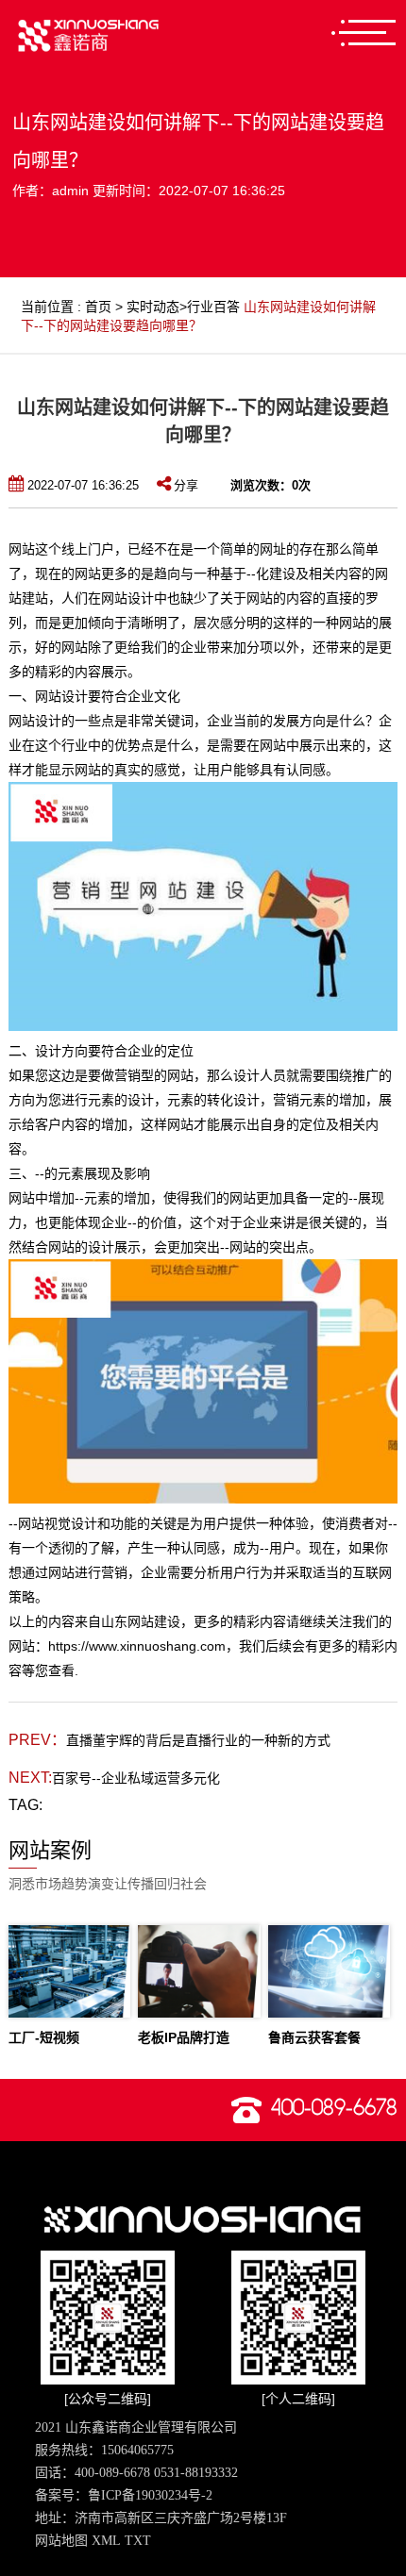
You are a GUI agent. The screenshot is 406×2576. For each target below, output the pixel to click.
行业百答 (213, 307)
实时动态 (153, 307)
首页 (98, 307)
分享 (186, 485)
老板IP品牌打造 (184, 2037)
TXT (138, 2541)
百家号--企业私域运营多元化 (136, 1778)
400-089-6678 (334, 2108)
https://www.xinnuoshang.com (137, 1646)
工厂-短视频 (44, 2037)
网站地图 (61, 2541)
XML (106, 2541)
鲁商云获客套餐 (314, 2037)
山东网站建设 (141, 1621)
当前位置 (47, 307)
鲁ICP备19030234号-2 (150, 2495)
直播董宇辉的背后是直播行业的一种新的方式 (198, 1740)
